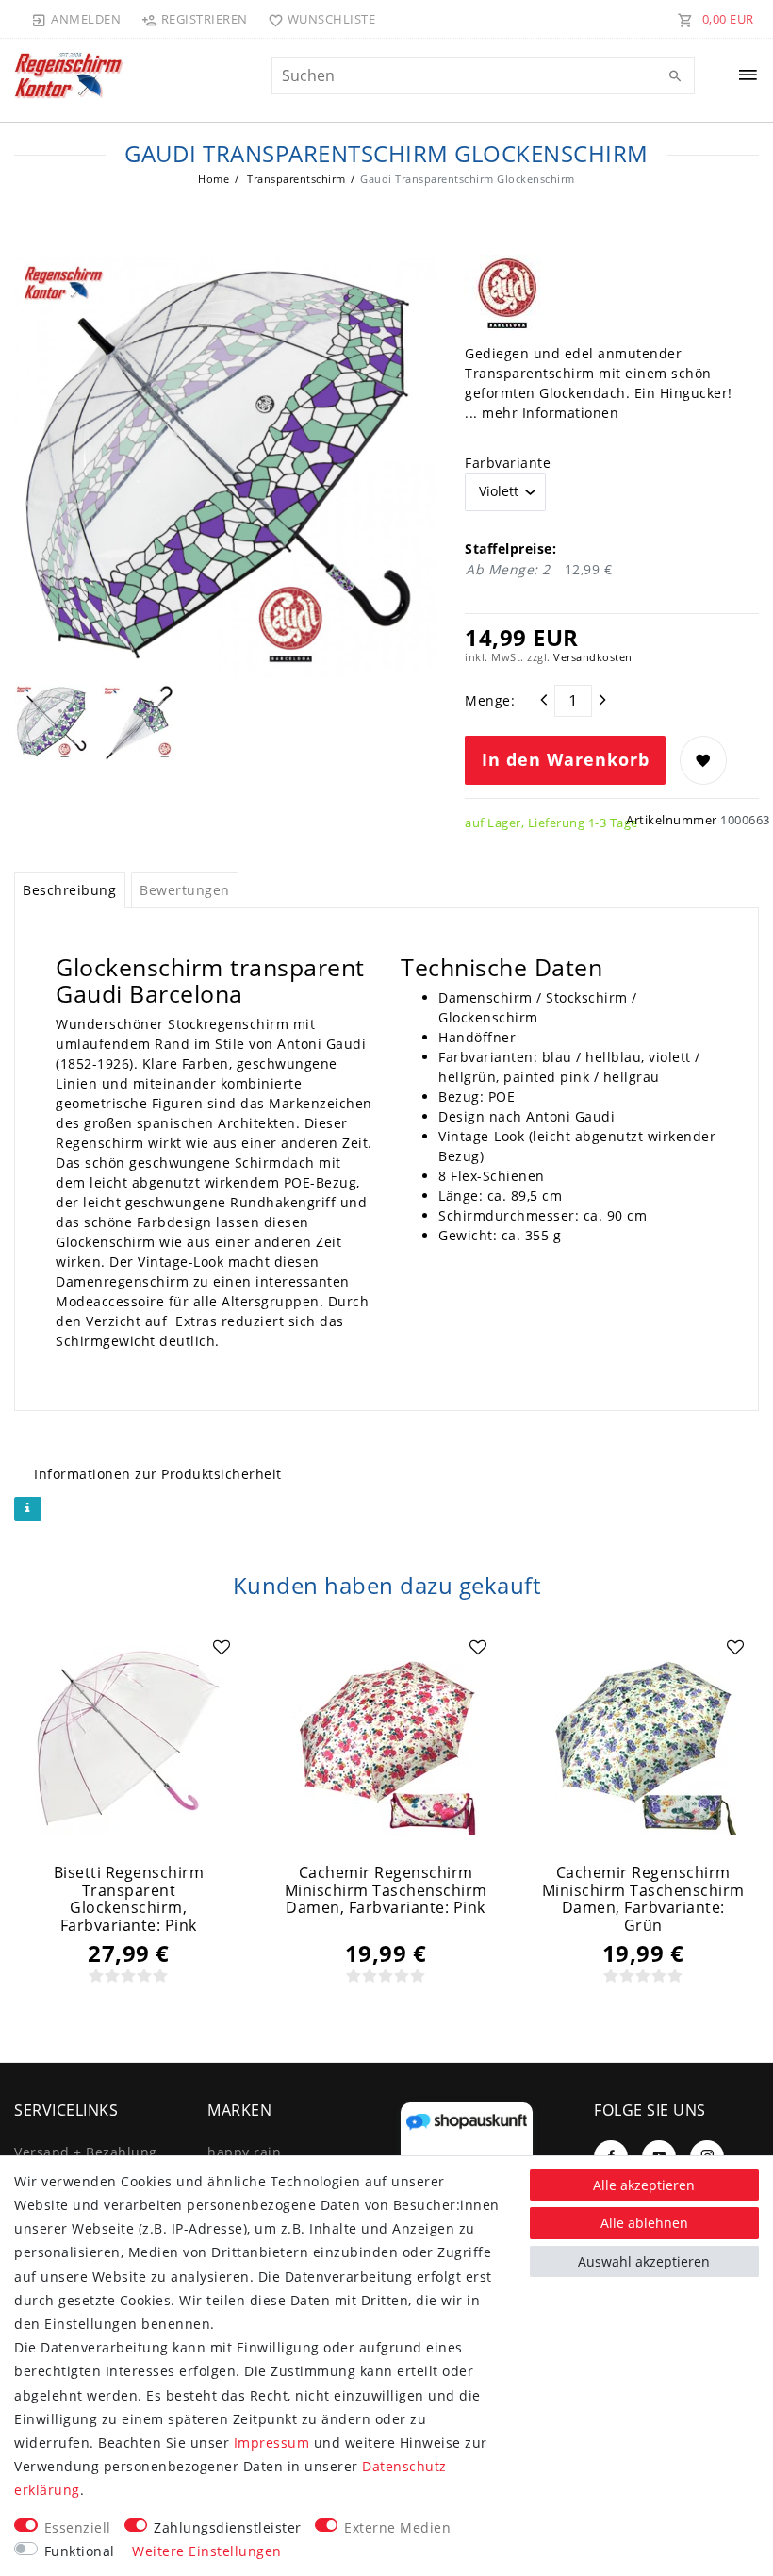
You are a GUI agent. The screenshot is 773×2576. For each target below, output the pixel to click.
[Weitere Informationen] (28, 1509)
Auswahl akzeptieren (644, 2261)
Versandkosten (593, 657)
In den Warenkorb (566, 759)
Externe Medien (397, 2527)
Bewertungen (185, 890)
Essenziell (78, 2527)
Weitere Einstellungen (207, 2551)
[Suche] (676, 76)
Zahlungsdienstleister (228, 2527)
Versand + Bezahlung (86, 2152)
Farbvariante (508, 463)
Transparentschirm (295, 179)
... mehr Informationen (542, 413)
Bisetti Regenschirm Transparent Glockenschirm (129, 1899)
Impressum (272, 2443)
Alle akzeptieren (644, 2185)
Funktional (80, 2551)
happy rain (244, 2152)
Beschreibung (69, 890)
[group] (129, 1740)
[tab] (70, 890)
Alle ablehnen (644, 2223)
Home (214, 179)
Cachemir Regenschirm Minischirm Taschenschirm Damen (386, 1890)
